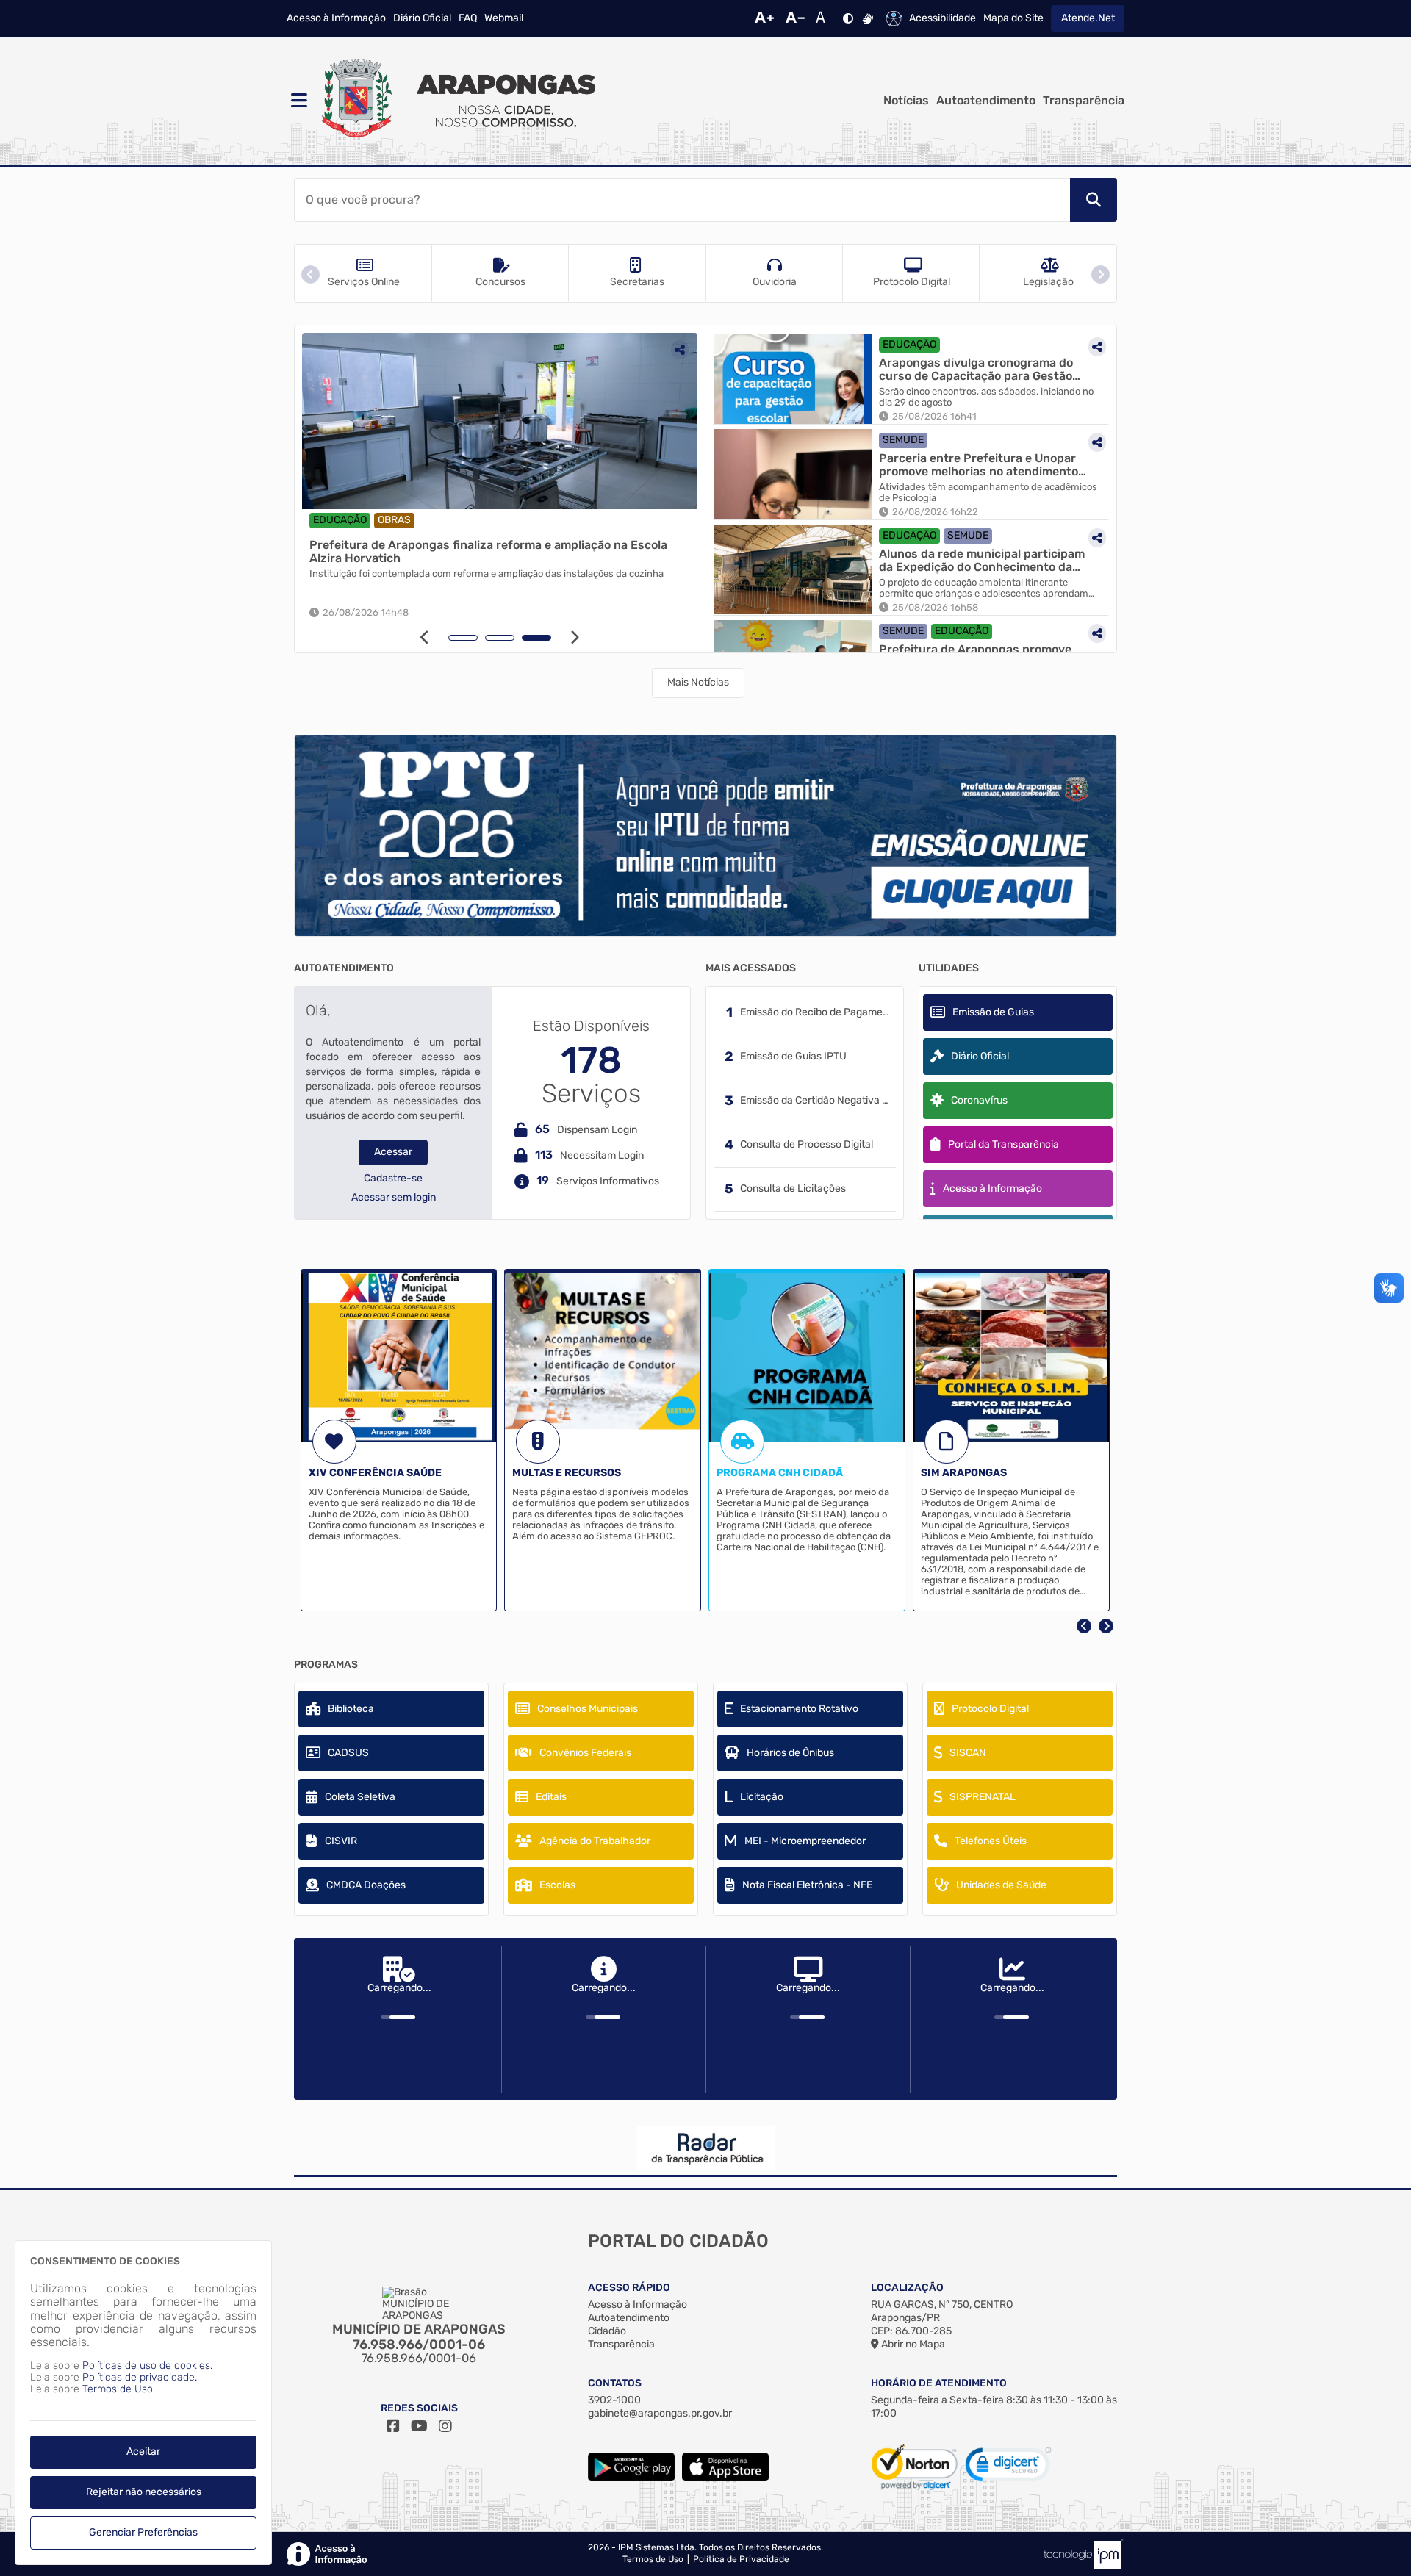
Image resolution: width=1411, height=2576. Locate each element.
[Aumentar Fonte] (764, 18)
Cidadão (607, 2331)
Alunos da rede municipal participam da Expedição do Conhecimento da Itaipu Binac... (982, 560)
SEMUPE (344, 520)
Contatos (615, 2383)
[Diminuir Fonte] (795, 18)
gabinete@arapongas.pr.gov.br (660, 2413)
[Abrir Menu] (298, 101)
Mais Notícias (698, 682)
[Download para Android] (631, 2478)
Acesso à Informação (336, 18)
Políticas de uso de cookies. (147, 2365)
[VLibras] (868, 18)
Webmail (504, 18)
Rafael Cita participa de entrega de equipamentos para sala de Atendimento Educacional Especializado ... (496, 551)
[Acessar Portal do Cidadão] (456, 101)
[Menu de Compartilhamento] (690, 350)
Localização (907, 2288)
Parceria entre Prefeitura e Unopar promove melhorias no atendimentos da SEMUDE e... (982, 465)
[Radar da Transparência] (705, 2148)
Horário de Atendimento (939, 2383)
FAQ (468, 18)
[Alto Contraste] (848, 18)
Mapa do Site (1013, 18)
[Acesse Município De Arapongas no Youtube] (419, 2426)
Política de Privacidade (741, 2559)
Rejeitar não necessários (144, 2492)
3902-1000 (614, 2400)
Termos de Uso (653, 2559)
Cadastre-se (393, 1179)
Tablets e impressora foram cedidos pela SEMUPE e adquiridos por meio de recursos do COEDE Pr (504, 579)
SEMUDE (903, 440)
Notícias (906, 101)
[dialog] (143, 2403)
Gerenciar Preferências (143, 2532)
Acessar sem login (394, 1198)
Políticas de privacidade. (140, 2377)
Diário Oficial (422, 18)
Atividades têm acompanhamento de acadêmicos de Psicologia (988, 493)
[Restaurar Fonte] (825, 18)
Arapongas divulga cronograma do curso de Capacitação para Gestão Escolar (976, 369)
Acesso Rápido (629, 2288)
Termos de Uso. (119, 2389)
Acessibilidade (943, 18)
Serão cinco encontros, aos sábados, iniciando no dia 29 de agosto (986, 397)
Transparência (1084, 101)
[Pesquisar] (1094, 200)
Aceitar (143, 2451)
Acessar (393, 1152)
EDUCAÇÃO (402, 520)
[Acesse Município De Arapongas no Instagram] (445, 2426)
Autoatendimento (986, 101)
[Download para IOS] (725, 2478)
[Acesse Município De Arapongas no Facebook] (393, 2426)
